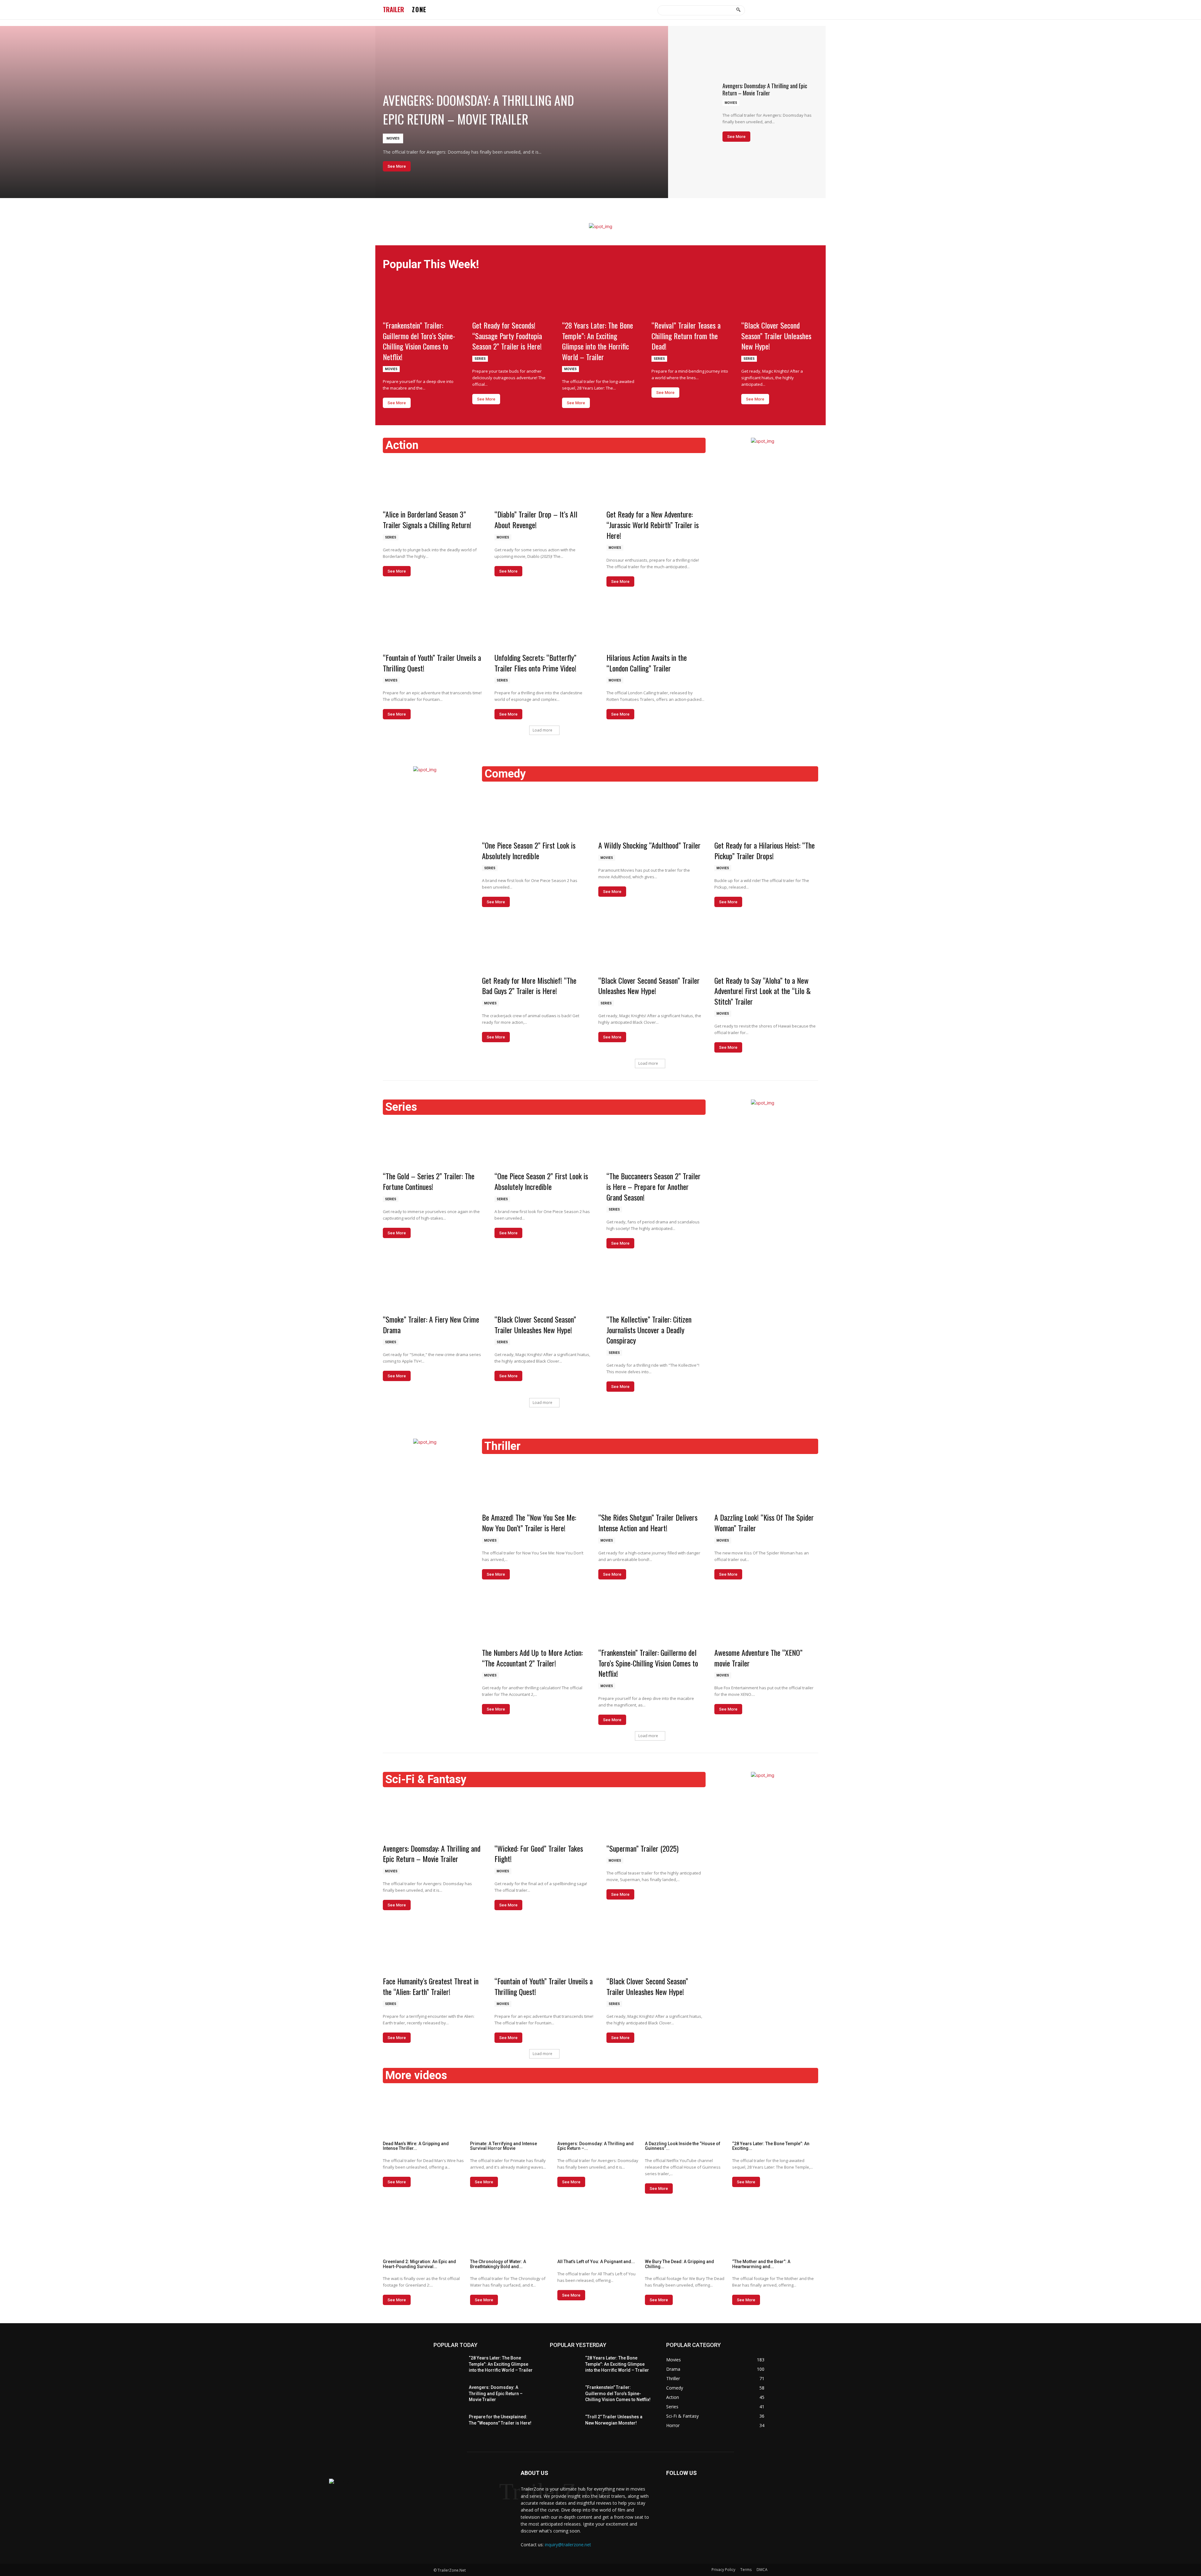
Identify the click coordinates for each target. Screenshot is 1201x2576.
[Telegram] (672, 2493)
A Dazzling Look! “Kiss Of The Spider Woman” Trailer (764, 1523)
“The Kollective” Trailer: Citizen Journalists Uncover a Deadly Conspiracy (649, 1330)
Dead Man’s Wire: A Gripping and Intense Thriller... (416, 2146)
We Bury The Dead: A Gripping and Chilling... (679, 2264)
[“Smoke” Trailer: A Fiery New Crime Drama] (432, 1285)
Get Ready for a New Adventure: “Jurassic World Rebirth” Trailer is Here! (653, 525)
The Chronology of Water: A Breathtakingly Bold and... (498, 2264)
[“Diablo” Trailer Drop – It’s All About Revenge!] (544, 480)
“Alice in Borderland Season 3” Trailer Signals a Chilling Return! (427, 519)
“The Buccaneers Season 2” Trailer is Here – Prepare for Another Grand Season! (654, 1186)
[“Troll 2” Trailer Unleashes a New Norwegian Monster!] (565, 2425)
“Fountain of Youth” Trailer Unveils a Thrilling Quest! (432, 663)
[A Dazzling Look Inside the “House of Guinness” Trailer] (688, 2112)
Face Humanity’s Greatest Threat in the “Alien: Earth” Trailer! (431, 1986)
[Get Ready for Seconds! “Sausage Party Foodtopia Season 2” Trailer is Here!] (511, 297)
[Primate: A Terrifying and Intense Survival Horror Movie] (513, 2112)
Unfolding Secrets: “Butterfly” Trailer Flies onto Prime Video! (535, 663)
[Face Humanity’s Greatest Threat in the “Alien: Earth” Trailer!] (432, 1947)
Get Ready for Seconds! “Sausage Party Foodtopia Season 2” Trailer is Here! (507, 336)
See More (397, 166)
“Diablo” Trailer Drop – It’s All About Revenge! (536, 519)
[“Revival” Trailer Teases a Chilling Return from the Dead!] (690, 297)
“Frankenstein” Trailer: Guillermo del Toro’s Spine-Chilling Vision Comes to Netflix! (419, 341)
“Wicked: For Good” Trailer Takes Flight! (539, 1854)
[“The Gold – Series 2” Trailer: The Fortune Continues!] (432, 1142)
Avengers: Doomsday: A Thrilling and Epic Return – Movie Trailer (478, 110)
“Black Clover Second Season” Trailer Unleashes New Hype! (776, 336)
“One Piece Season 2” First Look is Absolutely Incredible (529, 850)
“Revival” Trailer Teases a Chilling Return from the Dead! (686, 336)
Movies (393, 138)
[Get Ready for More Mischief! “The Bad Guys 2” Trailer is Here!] (534, 945)
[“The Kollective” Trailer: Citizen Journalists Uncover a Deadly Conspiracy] (656, 1285)
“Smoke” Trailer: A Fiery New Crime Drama (431, 1324)
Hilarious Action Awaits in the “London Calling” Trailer (647, 663)
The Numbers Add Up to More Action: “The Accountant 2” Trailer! (532, 1658)
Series (480, 359)
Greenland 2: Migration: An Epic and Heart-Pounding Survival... (419, 2264)
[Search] (738, 10)
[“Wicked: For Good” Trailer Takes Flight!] (544, 1815)
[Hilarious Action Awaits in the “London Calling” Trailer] (656, 624)
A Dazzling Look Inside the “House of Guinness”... (683, 2146)
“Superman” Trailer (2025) (642, 1848)
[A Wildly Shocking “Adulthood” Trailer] (650, 810)
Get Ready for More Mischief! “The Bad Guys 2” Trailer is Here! (529, 986)
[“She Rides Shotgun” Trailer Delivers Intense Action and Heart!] (650, 1482)
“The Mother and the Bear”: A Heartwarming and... (761, 2264)
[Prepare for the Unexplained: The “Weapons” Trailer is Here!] (449, 2425)
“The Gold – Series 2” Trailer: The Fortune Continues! (429, 1181)
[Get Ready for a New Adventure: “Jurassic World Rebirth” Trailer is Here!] (656, 480)
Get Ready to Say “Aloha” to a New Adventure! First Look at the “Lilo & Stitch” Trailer (763, 991)
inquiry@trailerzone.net (568, 2545)
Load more (542, 730)
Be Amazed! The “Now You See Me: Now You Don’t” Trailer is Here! (529, 1523)
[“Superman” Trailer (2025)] (656, 1815)
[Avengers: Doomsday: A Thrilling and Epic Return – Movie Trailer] (334, 112)
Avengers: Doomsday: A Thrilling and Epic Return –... (595, 2146)
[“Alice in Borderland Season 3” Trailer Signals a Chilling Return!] (432, 480)
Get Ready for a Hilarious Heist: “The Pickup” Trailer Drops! (765, 850)
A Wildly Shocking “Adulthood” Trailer (649, 845)
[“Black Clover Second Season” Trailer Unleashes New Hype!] (780, 297)
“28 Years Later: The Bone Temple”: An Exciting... (771, 2146)
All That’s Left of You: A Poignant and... (596, 2262)
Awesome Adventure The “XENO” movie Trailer (758, 1658)
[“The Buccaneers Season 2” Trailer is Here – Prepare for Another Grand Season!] (656, 1142)
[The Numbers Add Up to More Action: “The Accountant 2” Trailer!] (534, 1618)
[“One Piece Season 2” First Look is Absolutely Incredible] (534, 810)
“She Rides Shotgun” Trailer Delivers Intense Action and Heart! (648, 1523)
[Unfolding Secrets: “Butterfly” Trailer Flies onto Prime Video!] (544, 624)
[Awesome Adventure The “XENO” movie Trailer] (766, 1618)
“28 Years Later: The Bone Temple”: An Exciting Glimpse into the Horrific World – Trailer (598, 341)
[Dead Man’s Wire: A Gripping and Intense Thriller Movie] (426, 2112)
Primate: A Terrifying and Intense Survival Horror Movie (504, 2146)
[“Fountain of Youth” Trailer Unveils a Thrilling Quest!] (432, 624)
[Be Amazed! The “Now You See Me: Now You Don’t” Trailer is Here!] (534, 1482)
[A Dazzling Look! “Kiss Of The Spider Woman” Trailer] (766, 1482)
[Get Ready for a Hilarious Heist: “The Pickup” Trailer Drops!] (766, 810)
